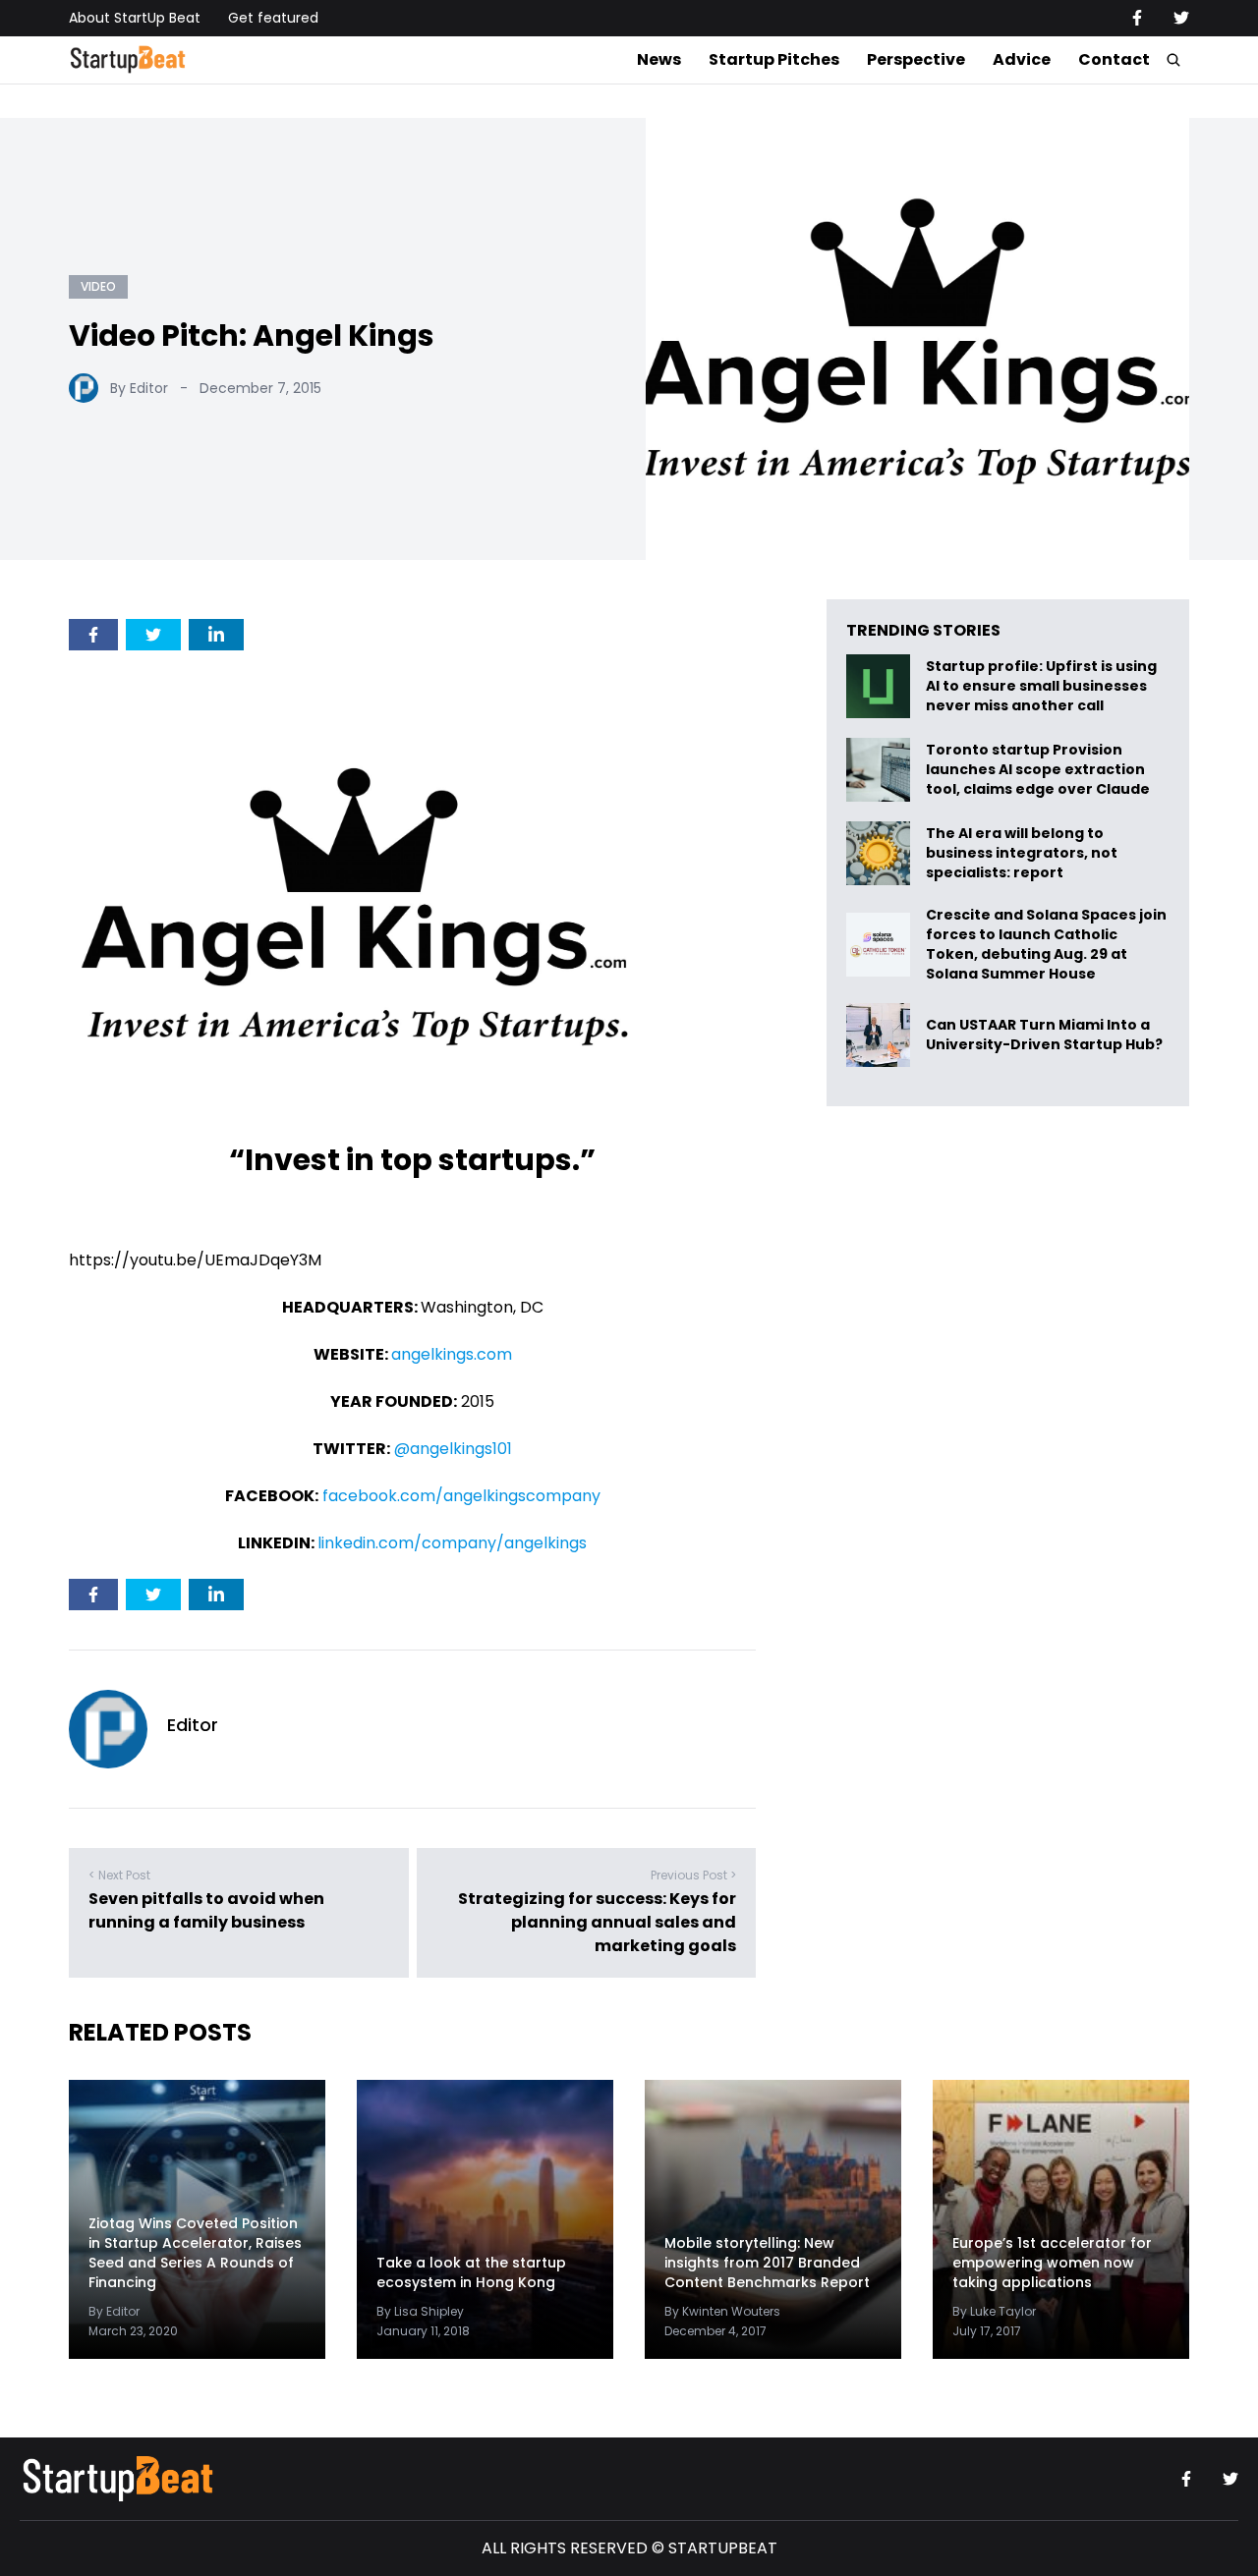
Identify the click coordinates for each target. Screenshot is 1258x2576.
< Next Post (119, 1875)
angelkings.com (452, 1354)
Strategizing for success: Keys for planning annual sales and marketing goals (597, 1922)
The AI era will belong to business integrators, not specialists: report (1022, 853)
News (659, 59)
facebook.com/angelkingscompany (461, 1496)
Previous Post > (693, 1875)
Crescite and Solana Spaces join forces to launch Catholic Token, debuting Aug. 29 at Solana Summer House (1046, 944)
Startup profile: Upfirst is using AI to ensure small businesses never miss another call (1041, 686)
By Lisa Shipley (420, 2311)
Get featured (273, 18)
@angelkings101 (453, 1449)
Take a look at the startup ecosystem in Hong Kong (471, 2272)
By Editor (139, 388)
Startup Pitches (774, 59)
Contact (1114, 59)
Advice (1022, 59)
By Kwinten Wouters (722, 2311)
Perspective (916, 59)
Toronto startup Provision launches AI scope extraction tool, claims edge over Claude (1039, 770)
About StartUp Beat (135, 18)
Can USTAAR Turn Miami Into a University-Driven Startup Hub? (1044, 1035)
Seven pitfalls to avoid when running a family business (206, 1910)
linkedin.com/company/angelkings (452, 1543)
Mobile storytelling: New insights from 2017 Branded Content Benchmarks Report (767, 2263)
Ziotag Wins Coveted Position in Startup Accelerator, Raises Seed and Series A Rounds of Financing (195, 2253)
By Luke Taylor (994, 2311)
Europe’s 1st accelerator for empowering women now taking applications (1052, 2263)
